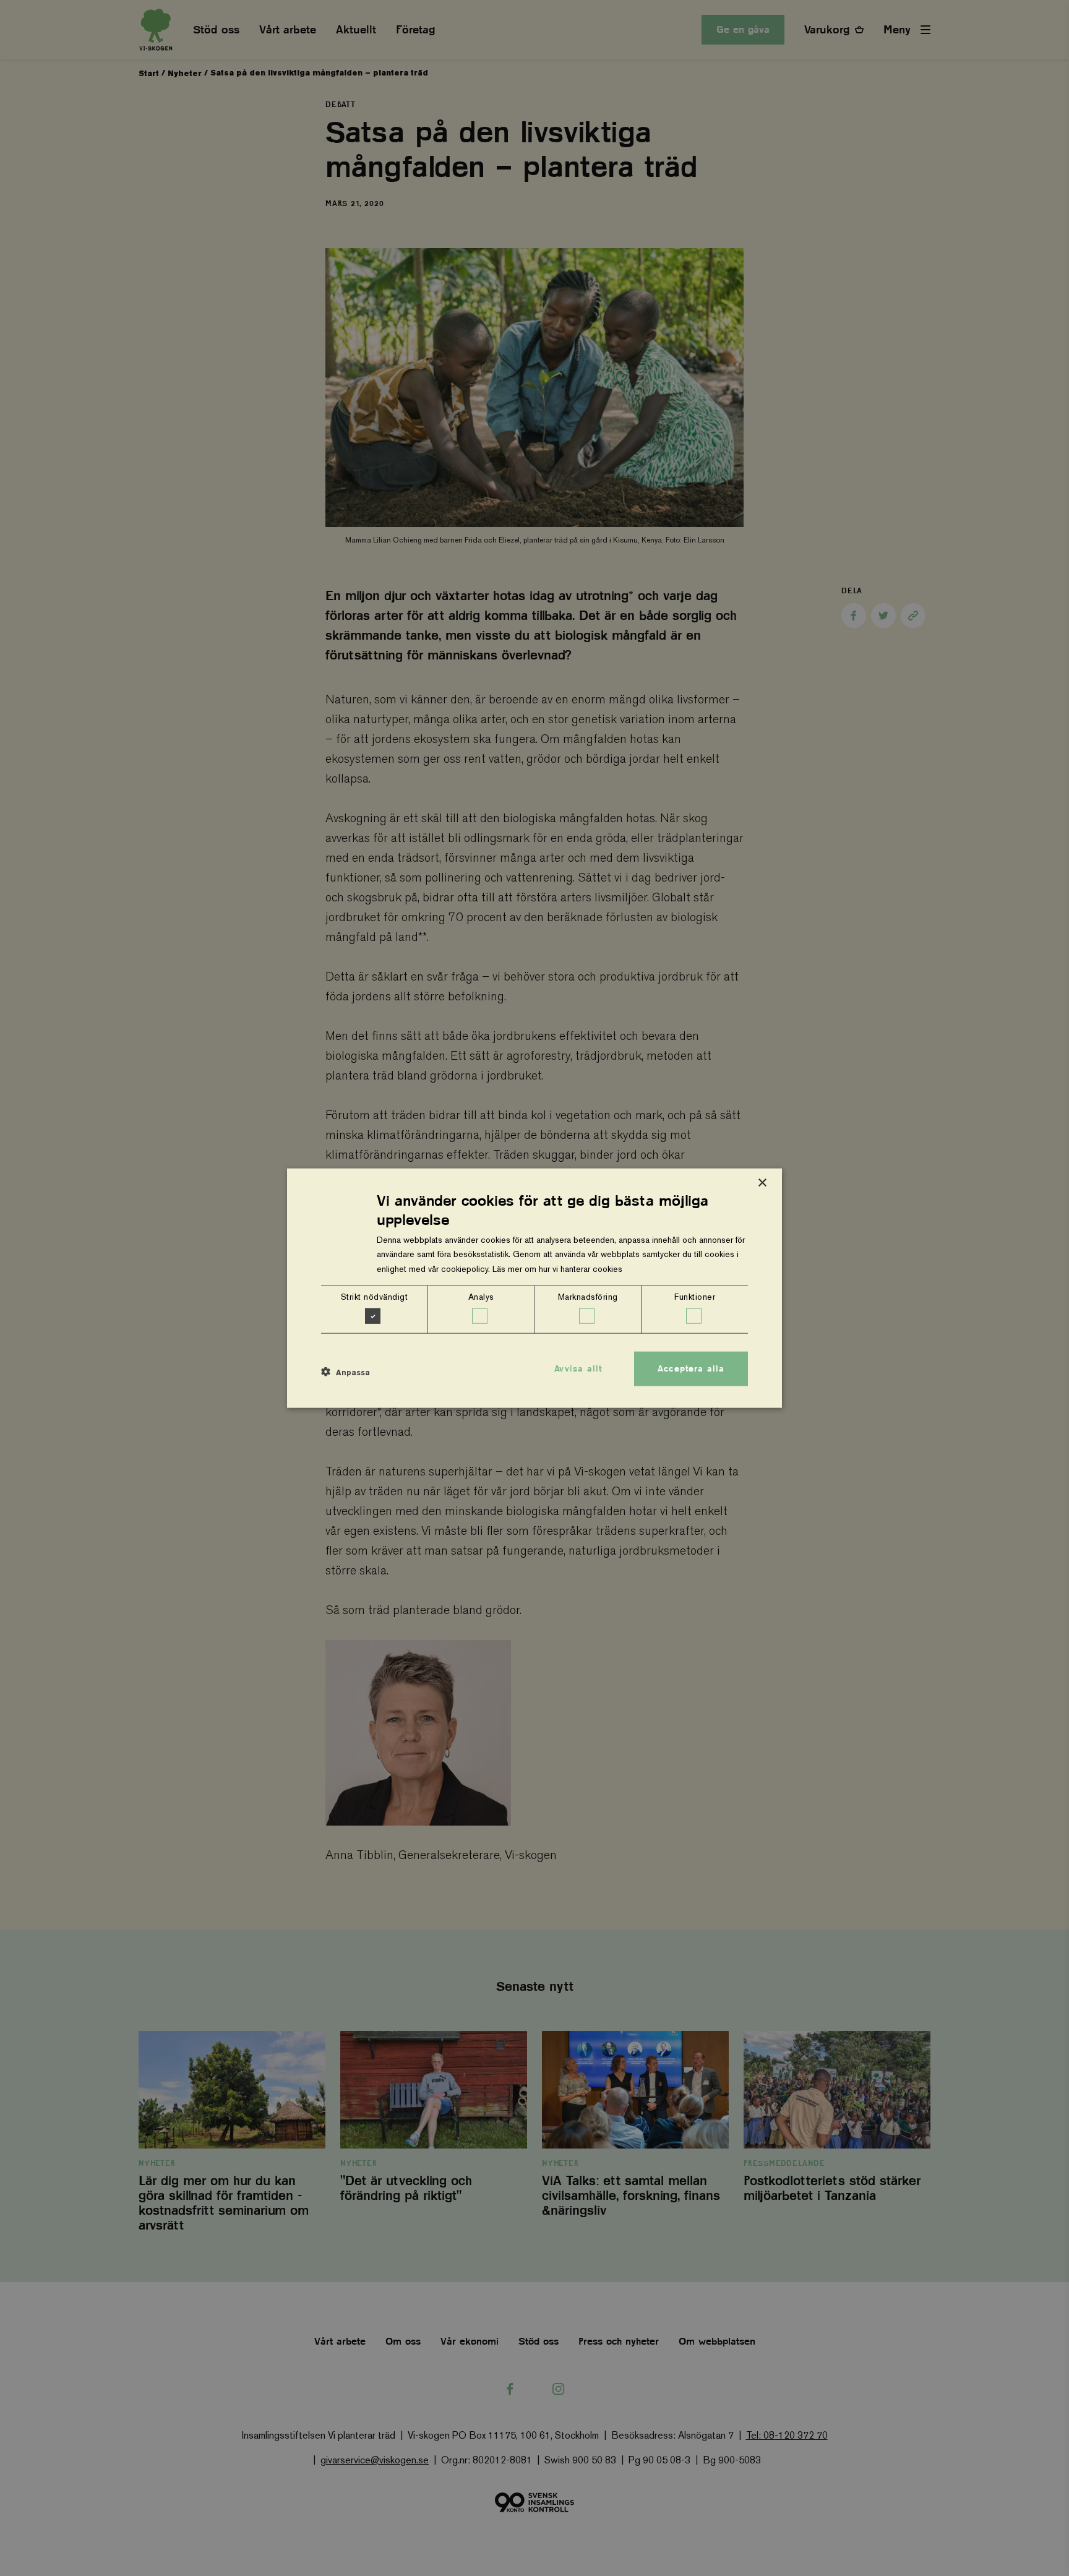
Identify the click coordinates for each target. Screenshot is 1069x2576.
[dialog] (534, 1288)
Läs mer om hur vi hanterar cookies (557, 1268)
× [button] (762, 1183)
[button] (346, 1372)
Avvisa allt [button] (578, 1368)
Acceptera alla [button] (691, 1368)
